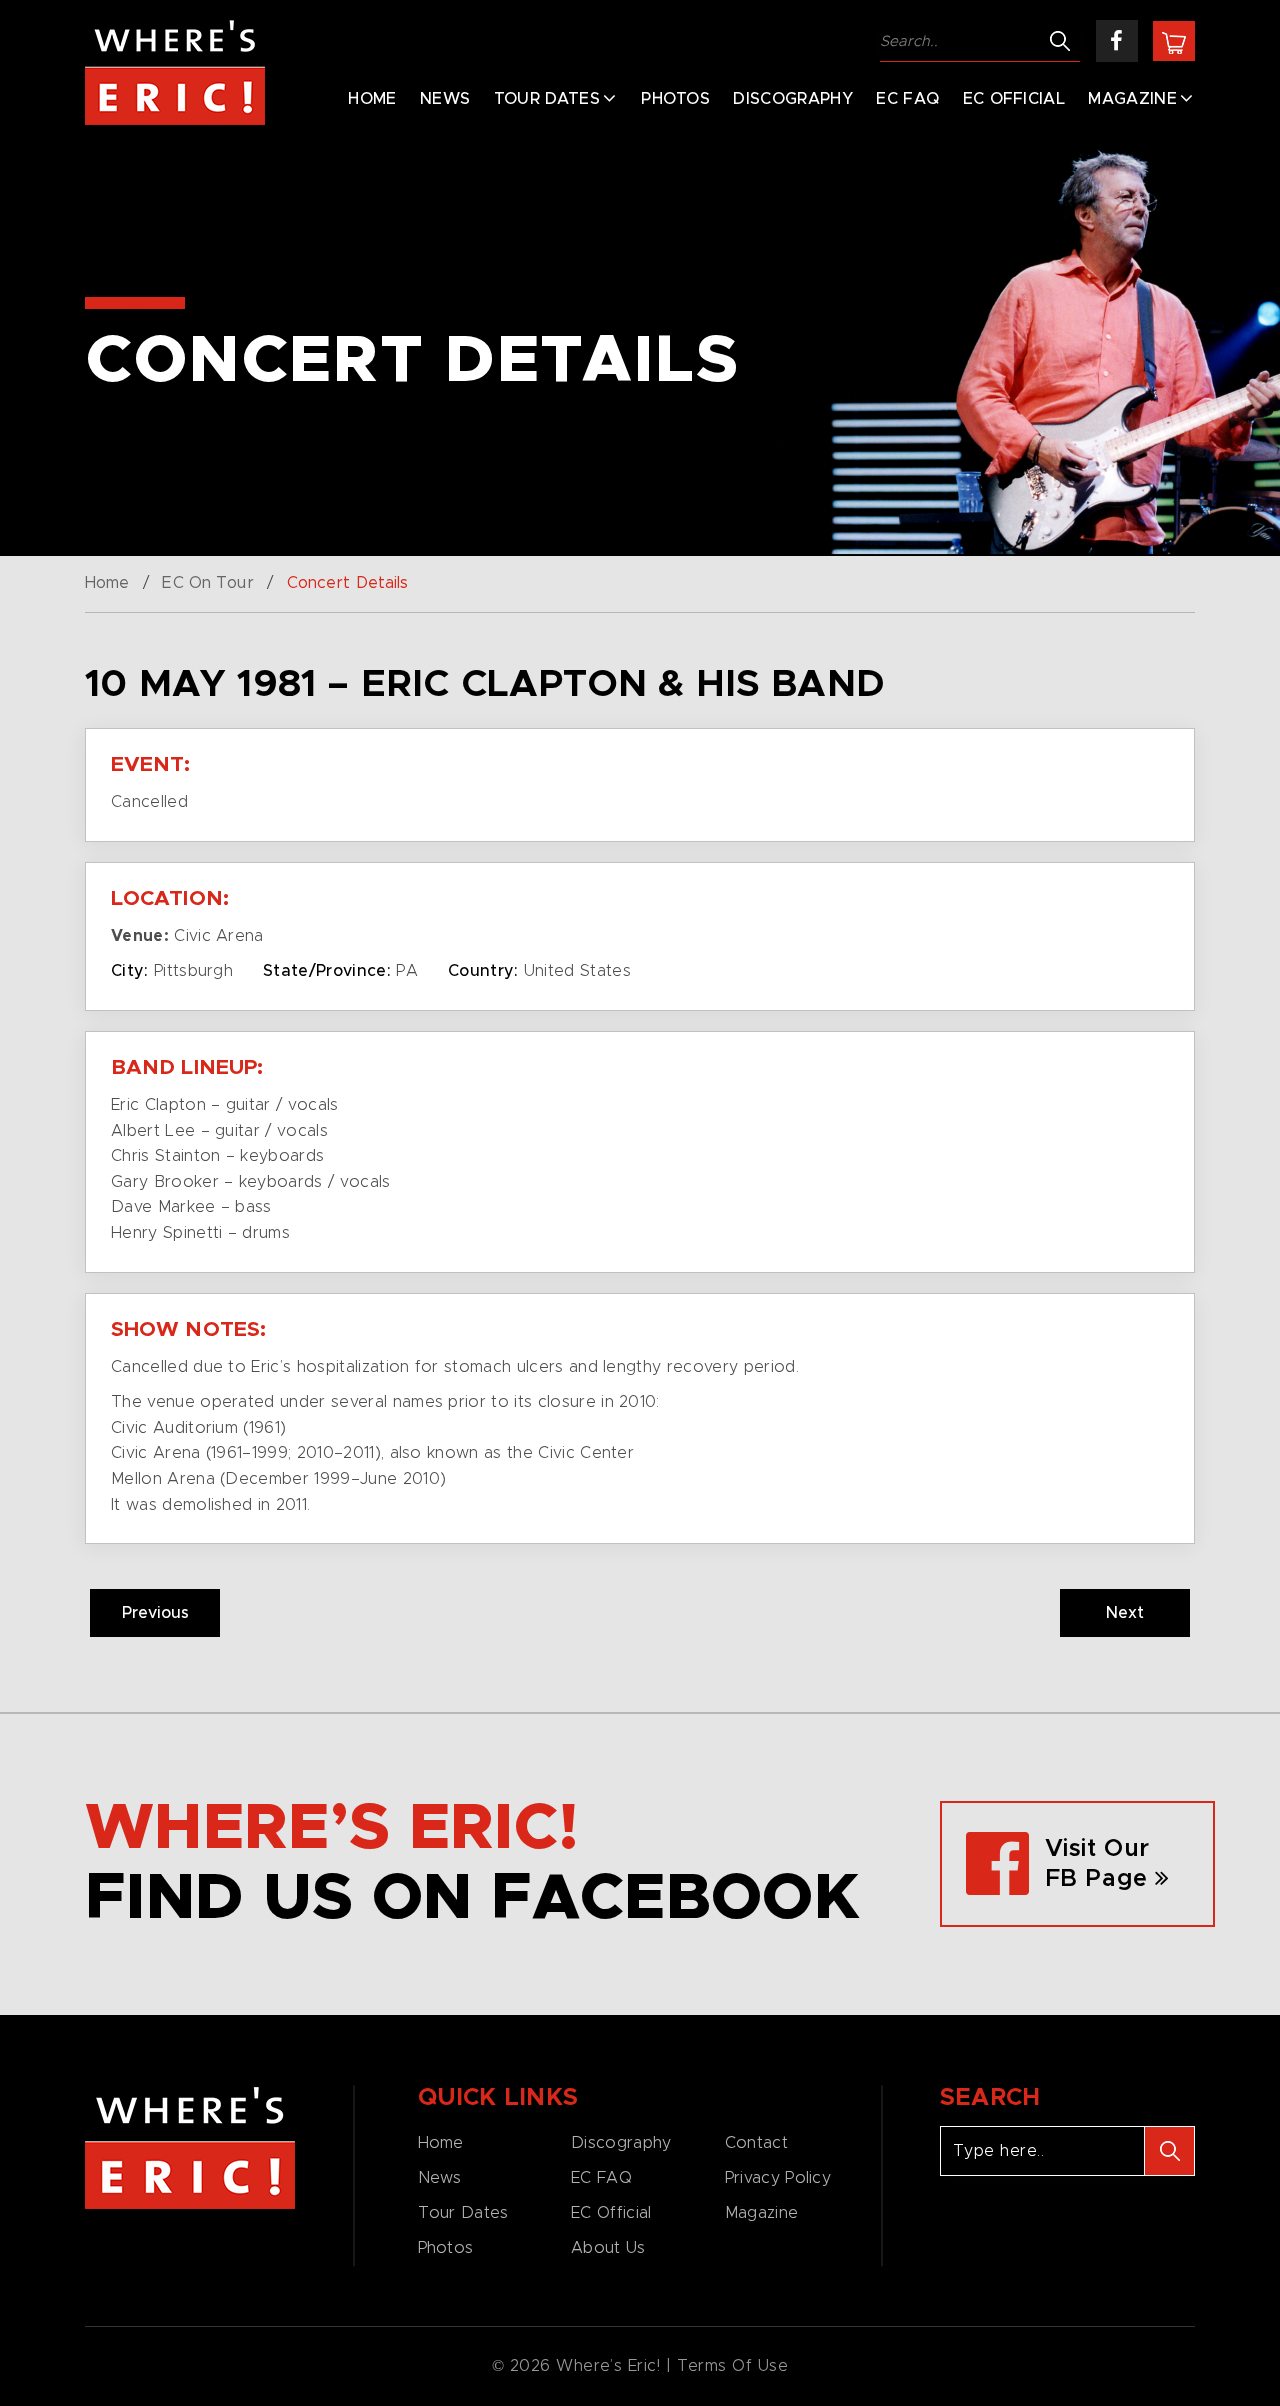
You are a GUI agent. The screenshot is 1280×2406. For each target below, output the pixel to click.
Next (1125, 1613)
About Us (608, 2248)
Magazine (1132, 99)
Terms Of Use (733, 2366)
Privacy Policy (778, 2178)
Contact (756, 2143)
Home (372, 99)
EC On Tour (207, 583)
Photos (675, 99)
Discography (793, 99)
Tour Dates (547, 99)
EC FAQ (907, 99)
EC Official (1014, 99)
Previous (155, 1613)
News (445, 99)
